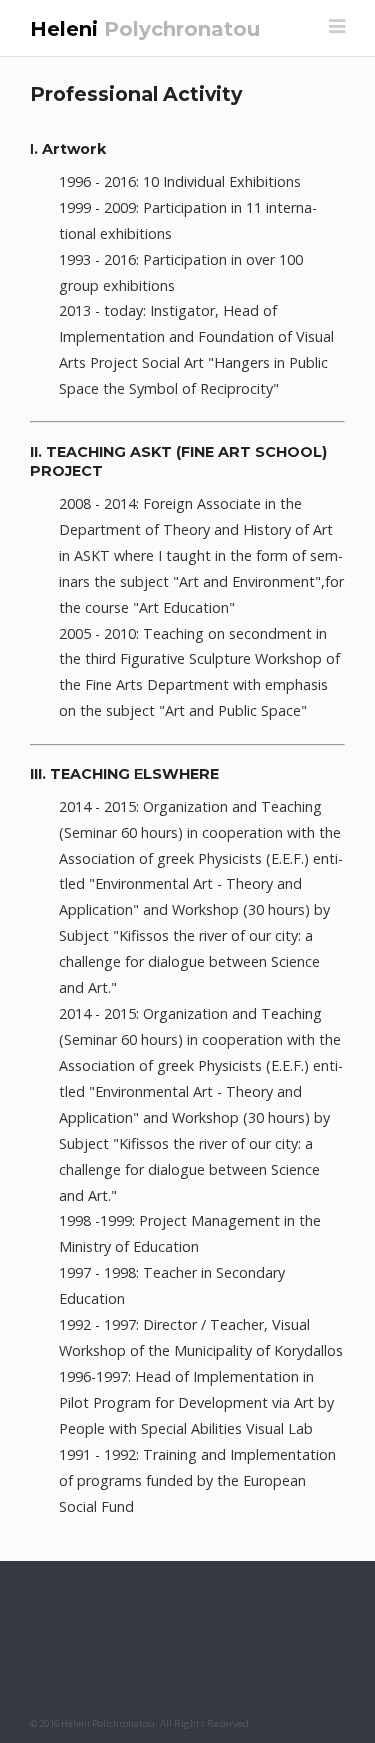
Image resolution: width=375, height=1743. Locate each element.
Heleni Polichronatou (108, 1723)
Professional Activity (136, 94)
